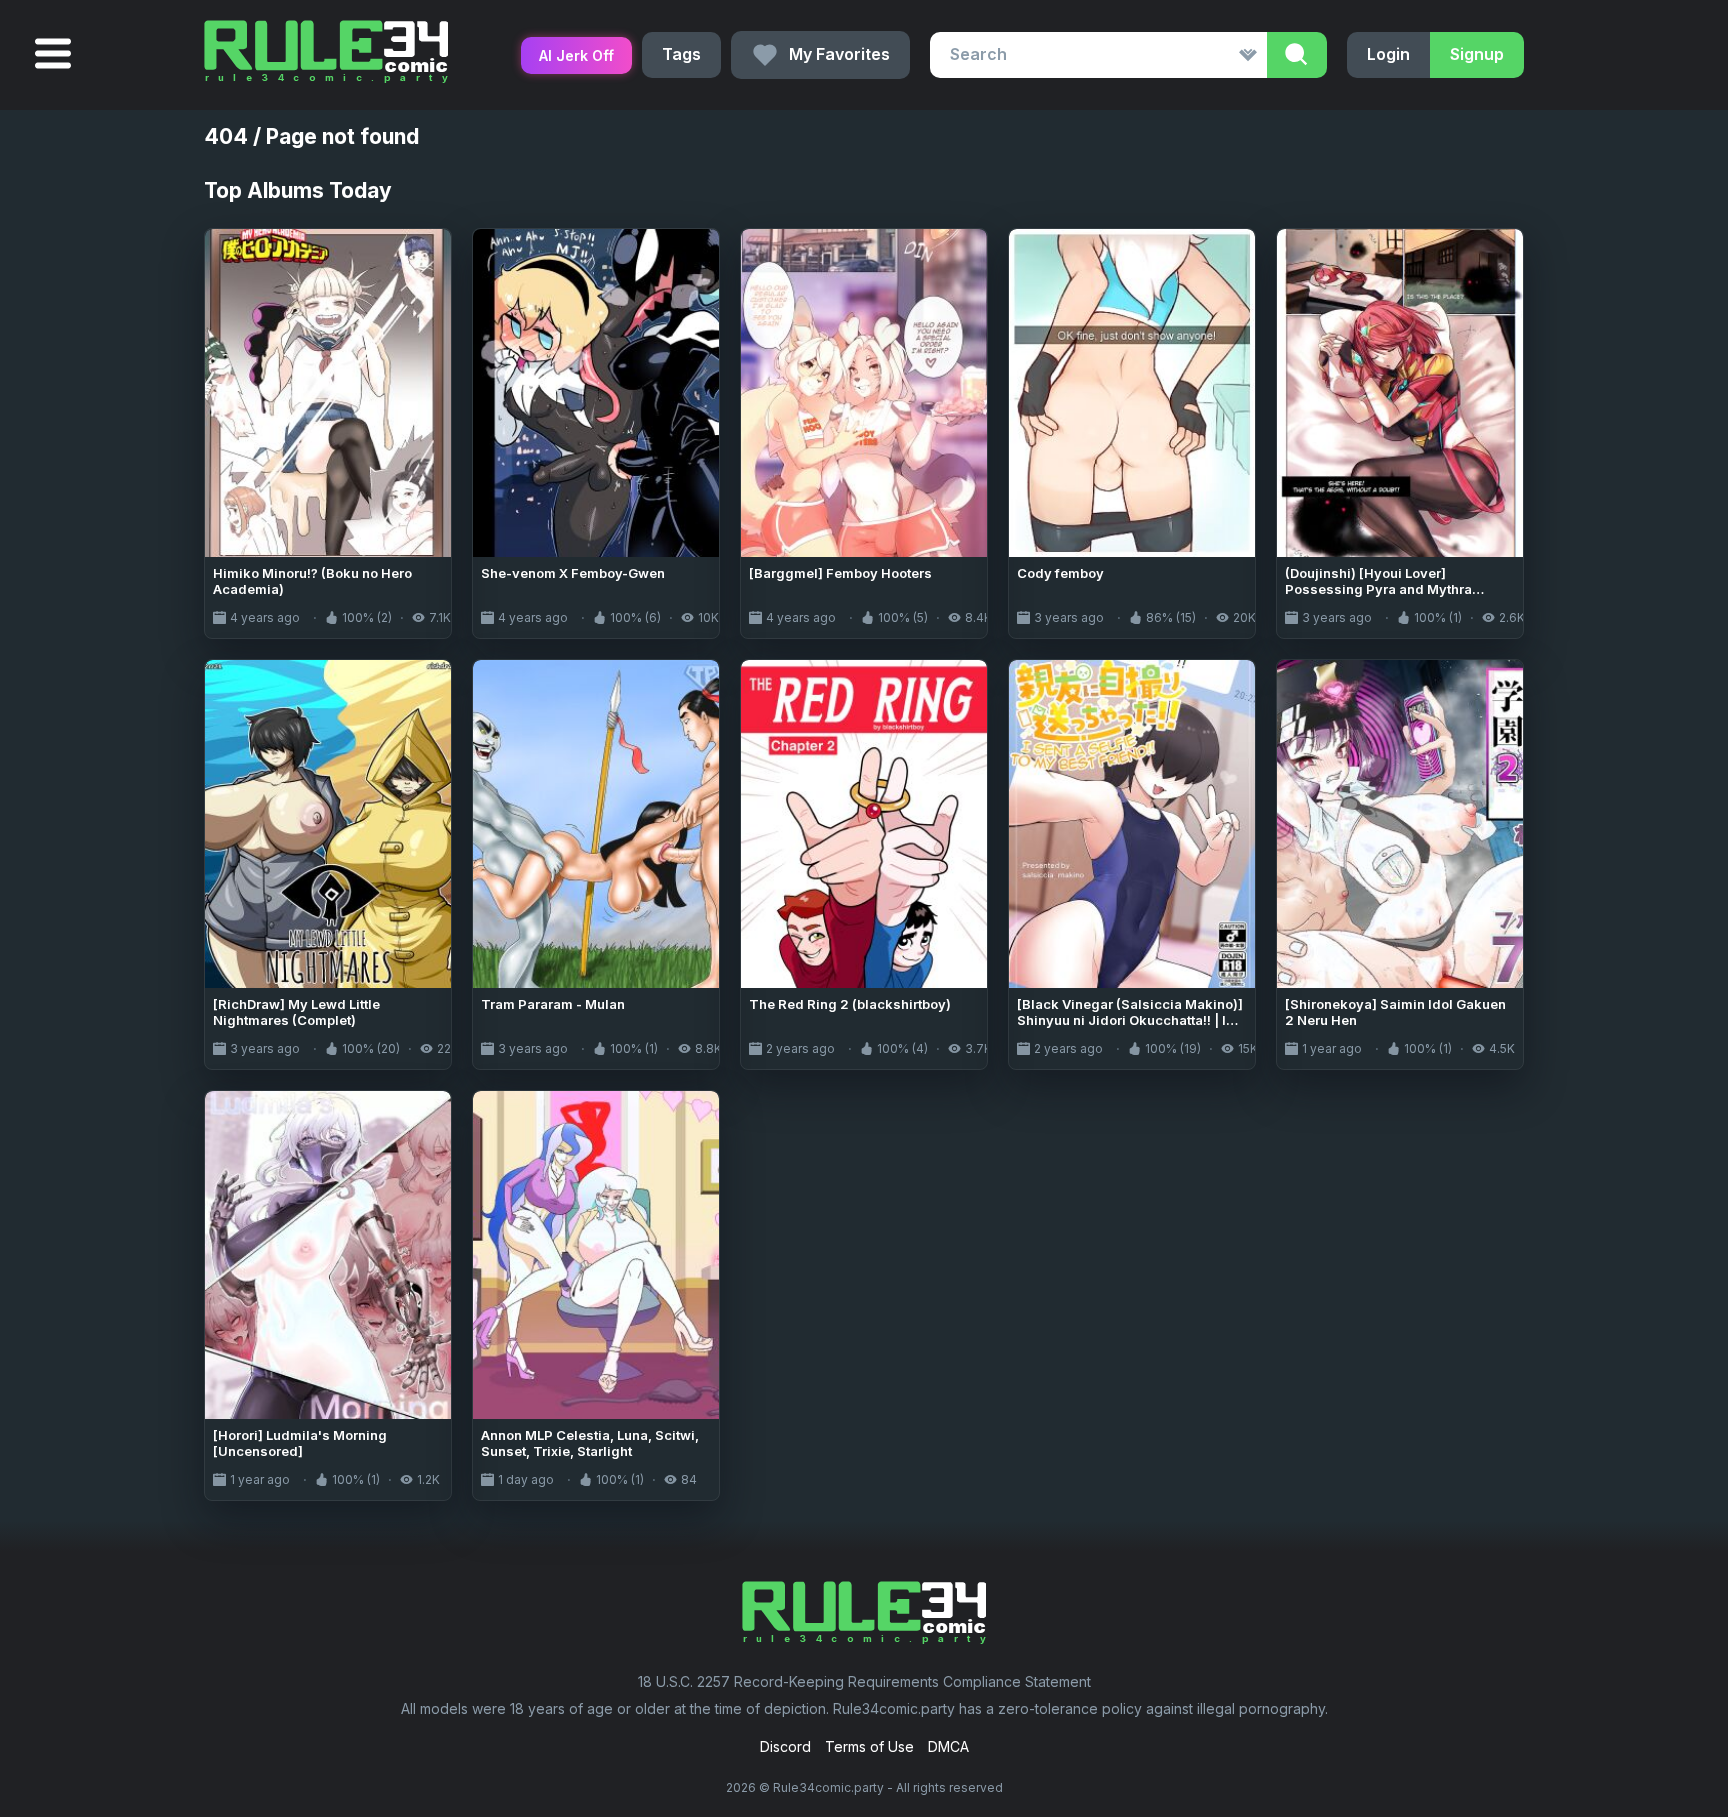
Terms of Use (869, 1746)
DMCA (948, 1746)
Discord (785, 1746)
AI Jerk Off (576, 55)
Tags (681, 54)
